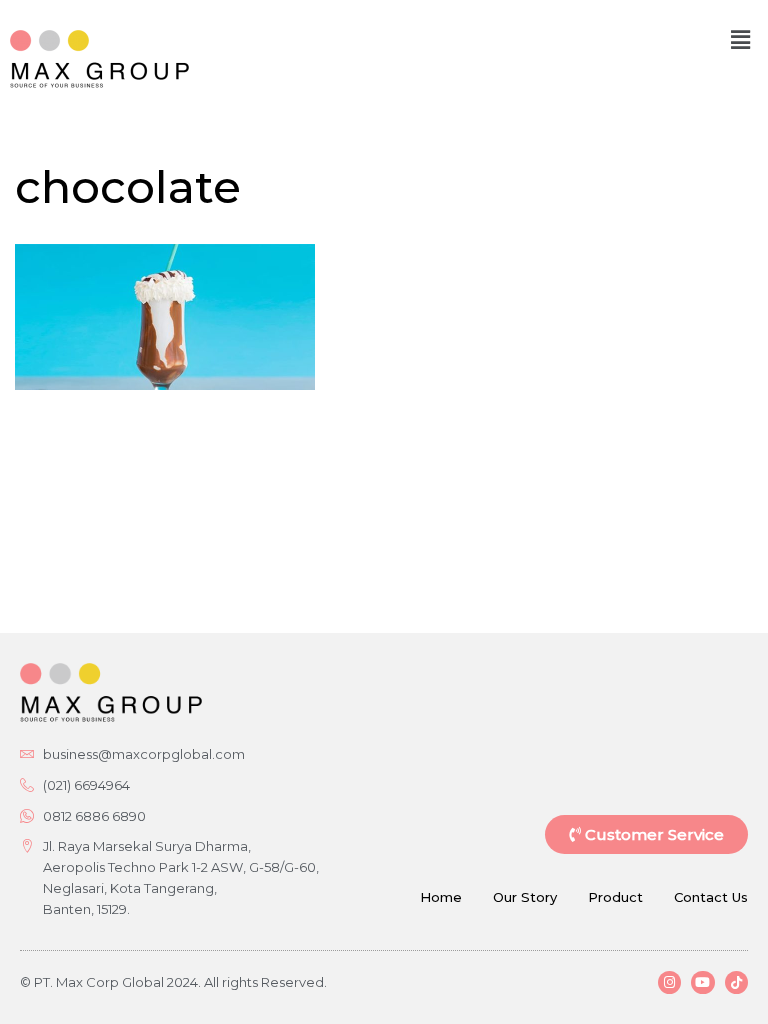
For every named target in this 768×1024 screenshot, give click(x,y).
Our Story (525, 897)
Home (441, 897)
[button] (741, 40)
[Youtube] (702, 982)
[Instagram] (669, 982)
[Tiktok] (736, 982)
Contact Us (711, 897)
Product (615, 897)
